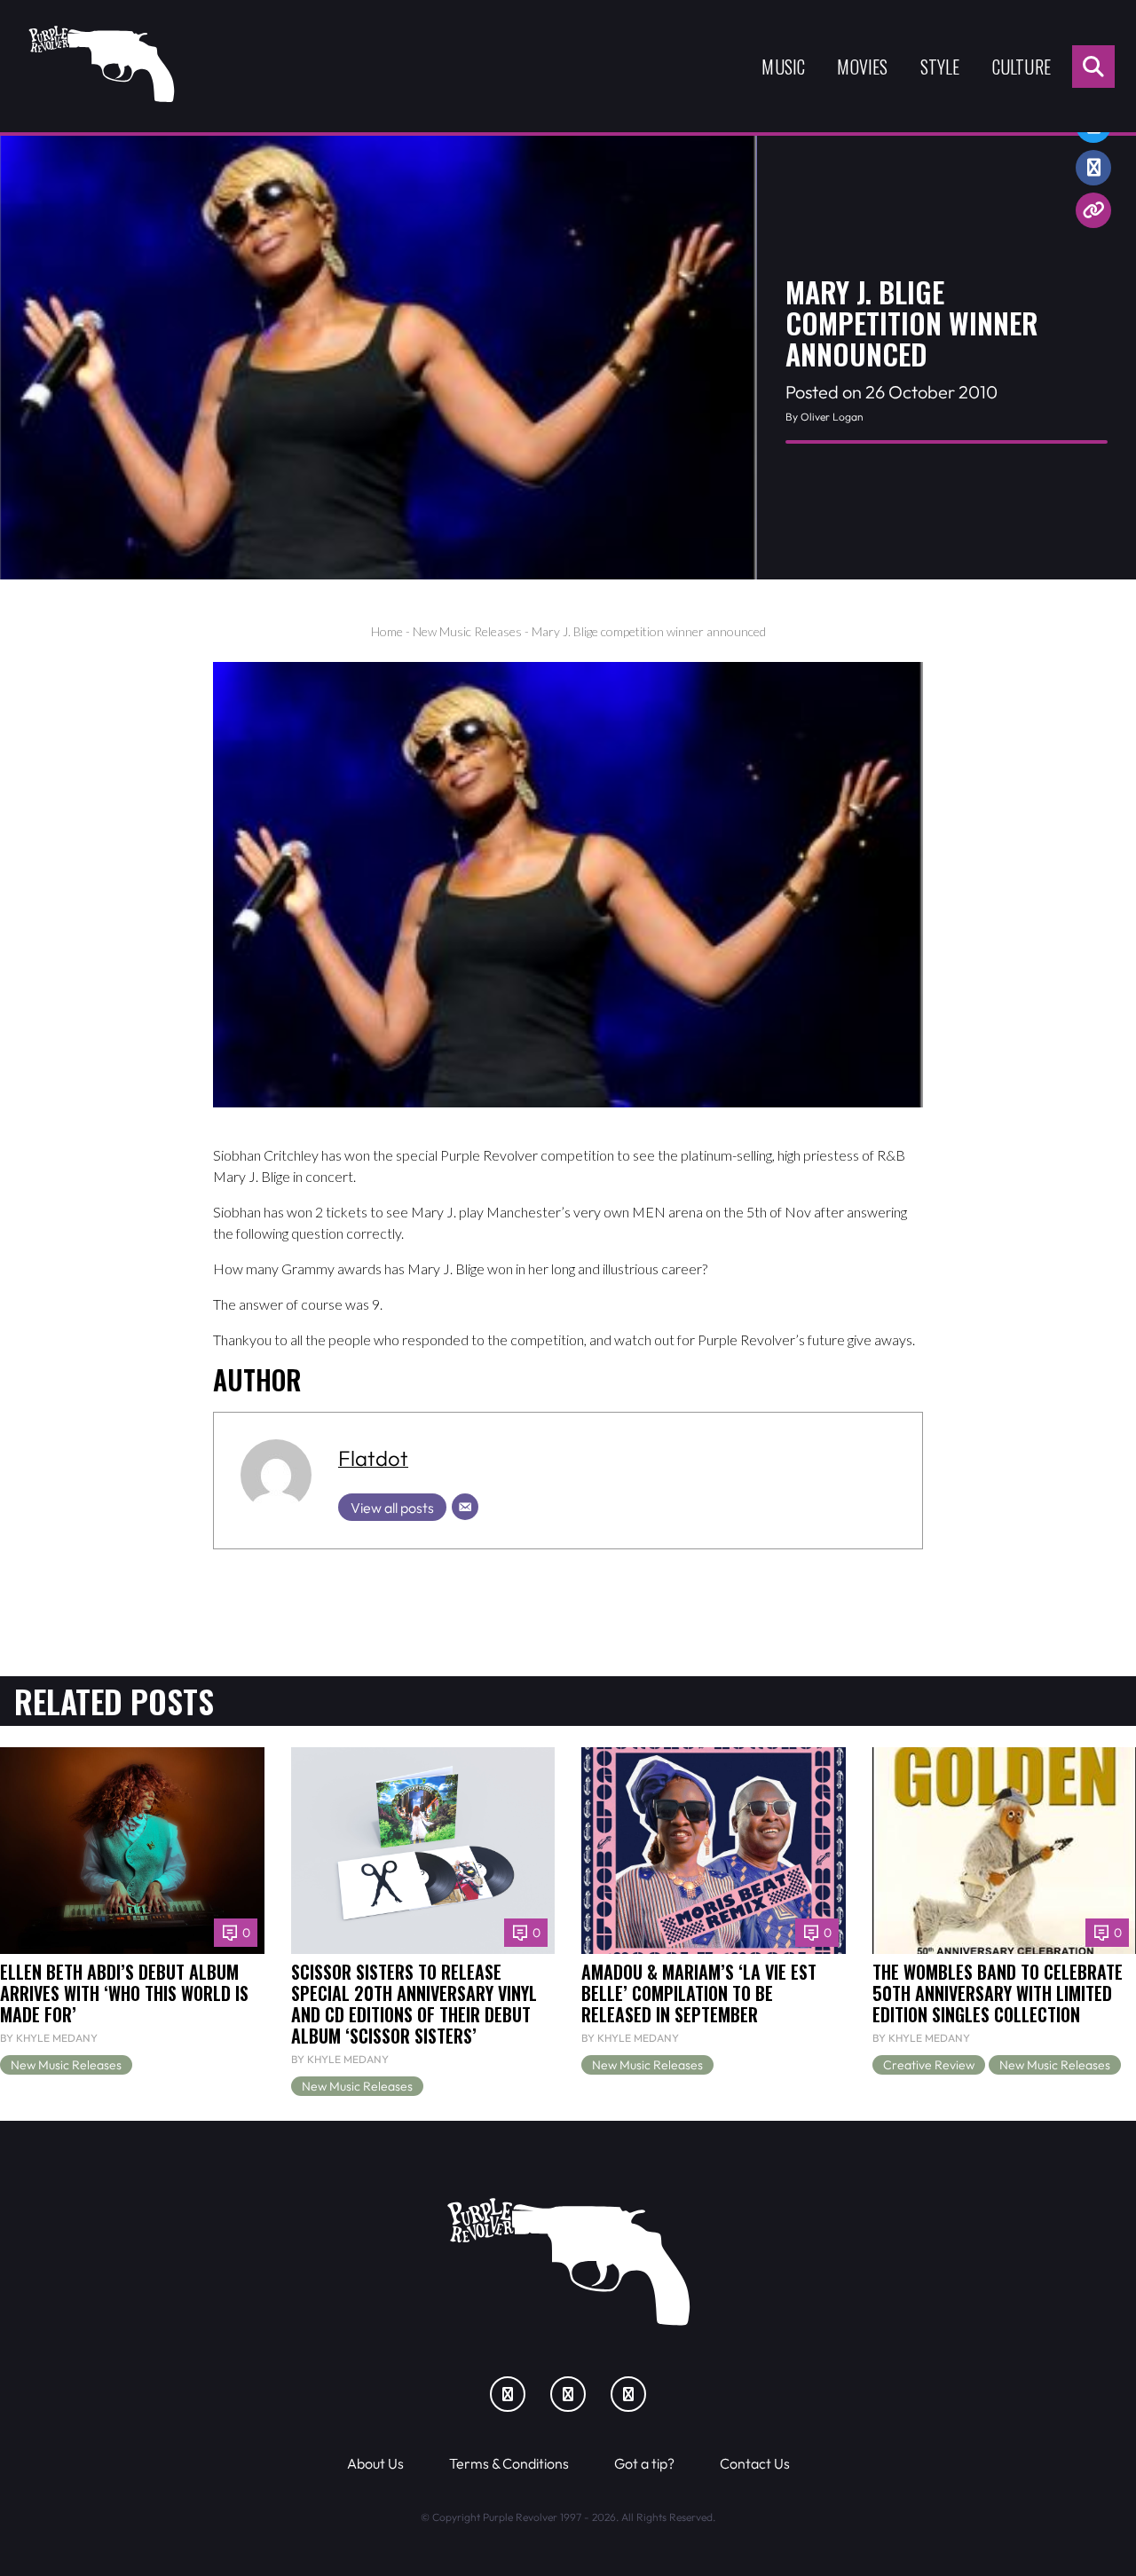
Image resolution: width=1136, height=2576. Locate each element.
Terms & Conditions (509, 2463)
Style (940, 67)
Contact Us (755, 2463)
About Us (375, 2463)
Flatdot (373, 1458)
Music (783, 67)
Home (387, 631)
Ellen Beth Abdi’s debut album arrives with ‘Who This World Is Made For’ (124, 1993)
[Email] (465, 1507)
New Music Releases (467, 631)
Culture (1022, 67)
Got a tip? (644, 2463)
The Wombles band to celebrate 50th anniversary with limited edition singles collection (998, 1993)
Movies (862, 67)
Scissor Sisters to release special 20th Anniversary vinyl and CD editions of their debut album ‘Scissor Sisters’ (414, 2004)
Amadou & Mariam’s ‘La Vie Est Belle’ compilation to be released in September (699, 1993)
